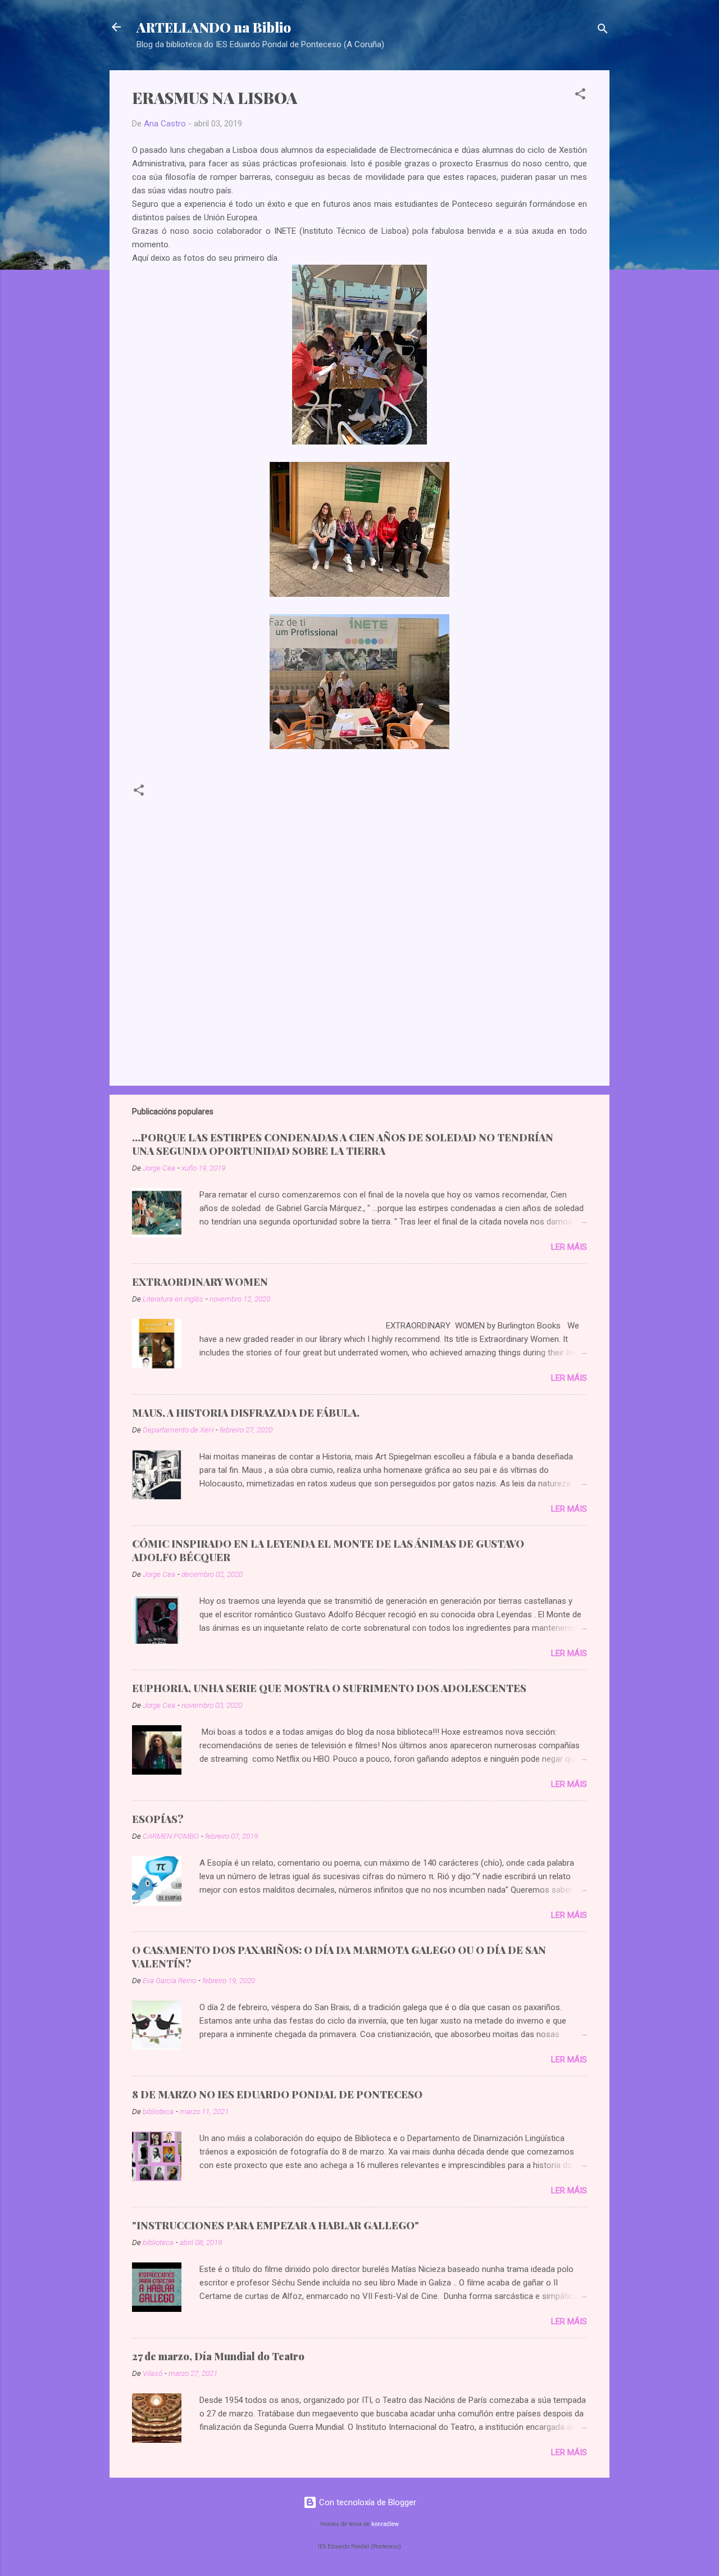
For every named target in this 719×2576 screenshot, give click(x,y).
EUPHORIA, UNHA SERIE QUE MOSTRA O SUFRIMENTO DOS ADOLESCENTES (329, 1688)
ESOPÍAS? (158, 1819)
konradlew (385, 2524)
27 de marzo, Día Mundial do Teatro (218, 2356)
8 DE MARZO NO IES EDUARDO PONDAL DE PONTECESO (277, 2094)
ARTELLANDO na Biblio (214, 27)
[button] (580, 96)
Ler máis (569, 1247)
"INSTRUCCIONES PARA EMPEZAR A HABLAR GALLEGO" (276, 2225)
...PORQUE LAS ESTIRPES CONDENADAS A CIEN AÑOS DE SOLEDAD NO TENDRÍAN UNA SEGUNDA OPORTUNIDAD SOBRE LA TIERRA (343, 1144)
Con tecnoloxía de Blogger (367, 2502)
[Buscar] (603, 31)
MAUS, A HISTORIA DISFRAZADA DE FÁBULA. (246, 1413)
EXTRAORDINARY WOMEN (200, 1282)
